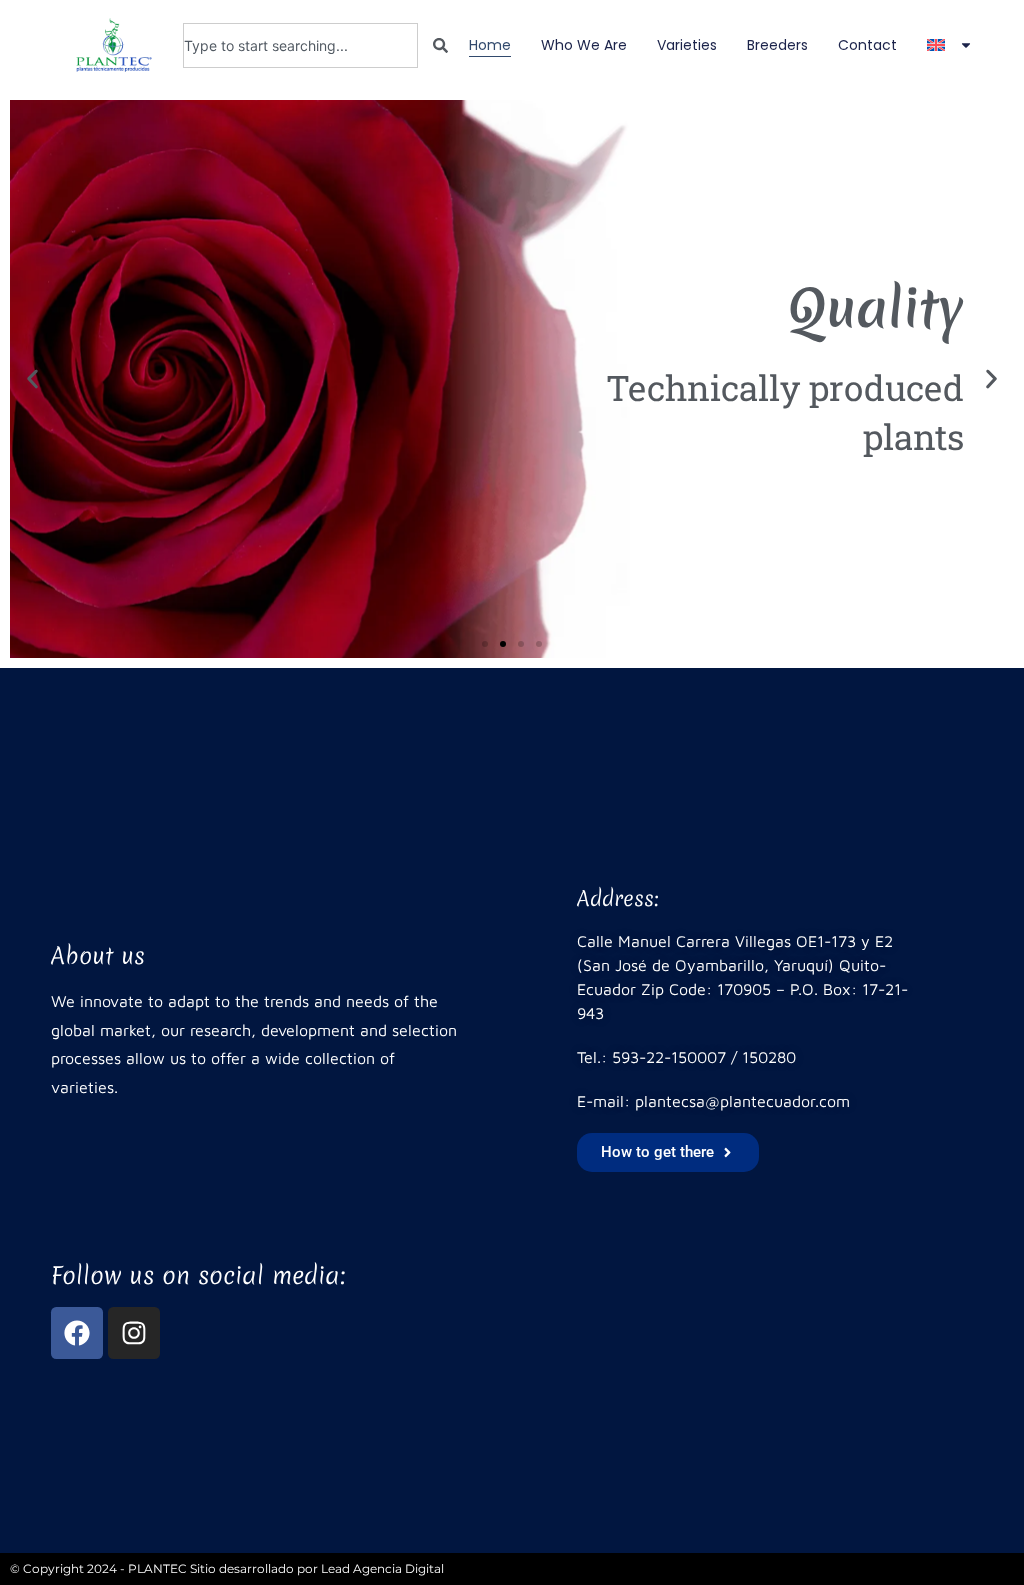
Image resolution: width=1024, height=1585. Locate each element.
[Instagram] (134, 1333)
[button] (32, 379)
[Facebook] (77, 1333)
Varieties (687, 45)
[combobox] (300, 45)
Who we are (584, 45)
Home (490, 45)
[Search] (440, 45)
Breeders (777, 45)
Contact (867, 45)
